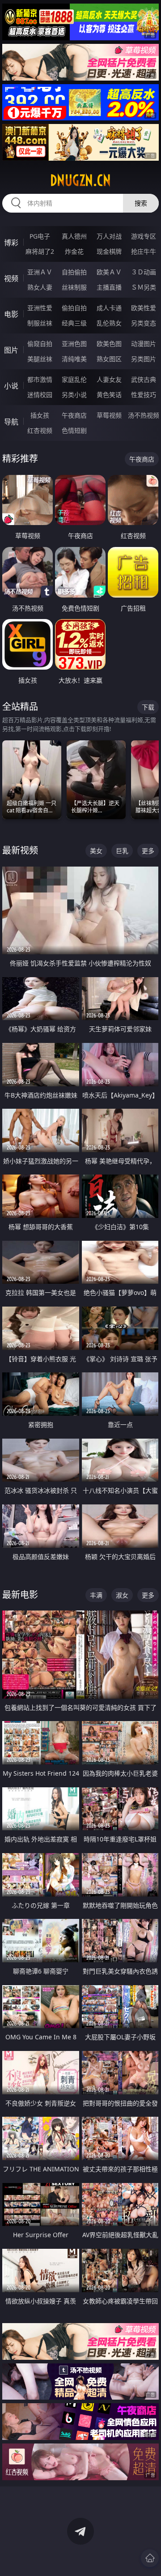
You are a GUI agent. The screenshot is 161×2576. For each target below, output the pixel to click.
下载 (148, 707)
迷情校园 (40, 395)
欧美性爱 (144, 308)
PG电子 (40, 236)
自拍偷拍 (74, 272)
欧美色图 (109, 344)
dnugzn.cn (80, 180)
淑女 (122, 1595)
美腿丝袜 (40, 359)
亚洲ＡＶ (40, 272)
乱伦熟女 (109, 323)
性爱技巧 (144, 395)
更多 (148, 851)
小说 (11, 386)
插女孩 (40, 415)
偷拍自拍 (74, 308)
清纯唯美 (74, 359)
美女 (96, 851)
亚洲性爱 (40, 308)
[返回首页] (150, 2558)
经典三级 (74, 323)
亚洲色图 (74, 344)
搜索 (141, 203)
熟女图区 (109, 359)
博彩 (11, 243)
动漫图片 (144, 344)
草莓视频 (109, 415)
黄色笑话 (109, 395)
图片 (11, 350)
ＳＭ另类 (144, 287)
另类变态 (144, 323)
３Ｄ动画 (144, 272)
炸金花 (74, 251)
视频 (11, 278)
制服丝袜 (40, 323)
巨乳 (122, 851)
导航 (11, 422)
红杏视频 (40, 430)
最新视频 (20, 850)
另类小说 (74, 395)
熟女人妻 (40, 287)
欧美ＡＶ (109, 272)
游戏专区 (144, 236)
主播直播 (109, 287)
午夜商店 (74, 415)
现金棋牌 (109, 251)
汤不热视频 (144, 415)
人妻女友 (109, 379)
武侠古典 (144, 379)
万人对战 (109, 236)
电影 (11, 314)
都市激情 (40, 379)
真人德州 (74, 236)
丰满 (96, 1595)
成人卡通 (109, 308)
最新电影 (20, 1595)
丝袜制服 (74, 287)
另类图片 (144, 359)
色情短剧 (74, 430)
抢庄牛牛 (144, 251)
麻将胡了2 (40, 251)
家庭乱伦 (74, 379)
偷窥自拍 (40, 344)
